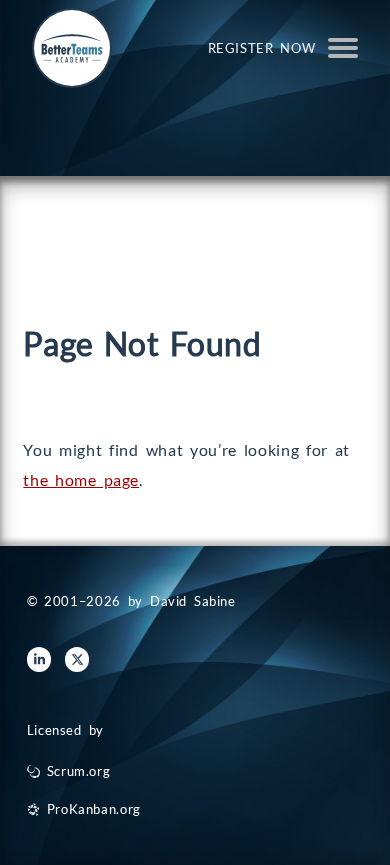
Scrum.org (79, 771)
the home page (81, 479)
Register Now (262, 48)
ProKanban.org (94, 809)
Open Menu (343, 48)
